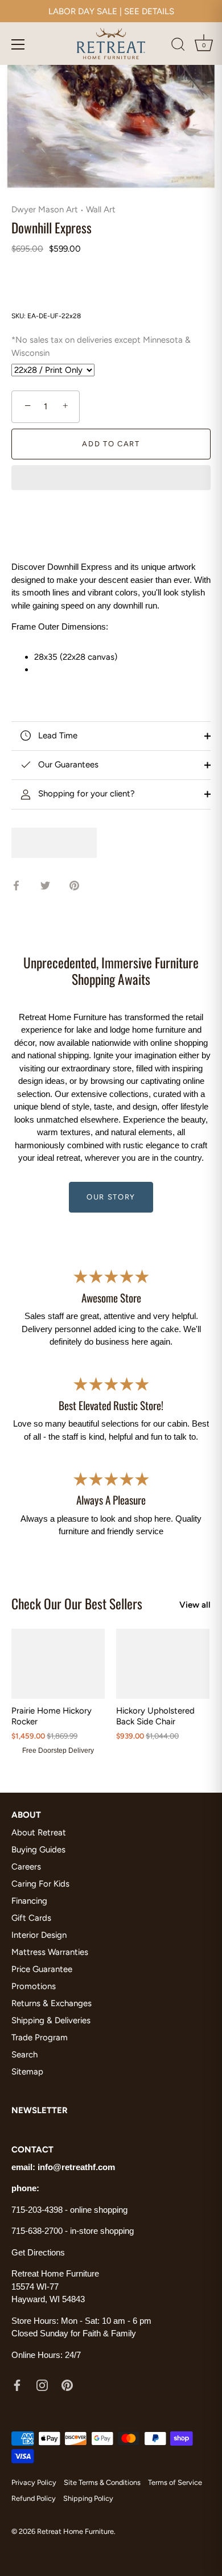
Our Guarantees (67, 765)
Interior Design (39, 1935)
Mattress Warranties (50, 1952)
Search (24, 2055)
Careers (26, 1867)
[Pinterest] (67, 2385)
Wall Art (101, 209)
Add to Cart (111, 444)
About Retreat (39, 1833)
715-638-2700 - (41, 2231)
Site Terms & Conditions (102, 2482)
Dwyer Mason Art (45, 209)
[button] (111, 479)
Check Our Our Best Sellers (77, 1603)
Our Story (111, 1197)
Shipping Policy (88, 2498)
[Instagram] (42, 2385)
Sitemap (27, 2072)
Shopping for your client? (85, 794)
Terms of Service (175, 2482)
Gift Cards (31, 1918)
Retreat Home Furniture (75, 2531)
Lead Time (57, 736)
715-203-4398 (37, 2210)
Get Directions (38, 2252)
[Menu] (18, 44)
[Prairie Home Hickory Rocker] (58, 1664)
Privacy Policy (34, 2482)
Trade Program (40, 2037)
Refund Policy (34, 2498)
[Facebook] (17, 2385)
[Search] (178, 46)
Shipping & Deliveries (51, 2020)
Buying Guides (38, 1850)
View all (195, 1605)
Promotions (34, 1986)
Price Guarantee (42, 1969)
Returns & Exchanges (52, 2003)
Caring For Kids (40, 1884)
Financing (29, 1901)
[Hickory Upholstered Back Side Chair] (163, 1664)
